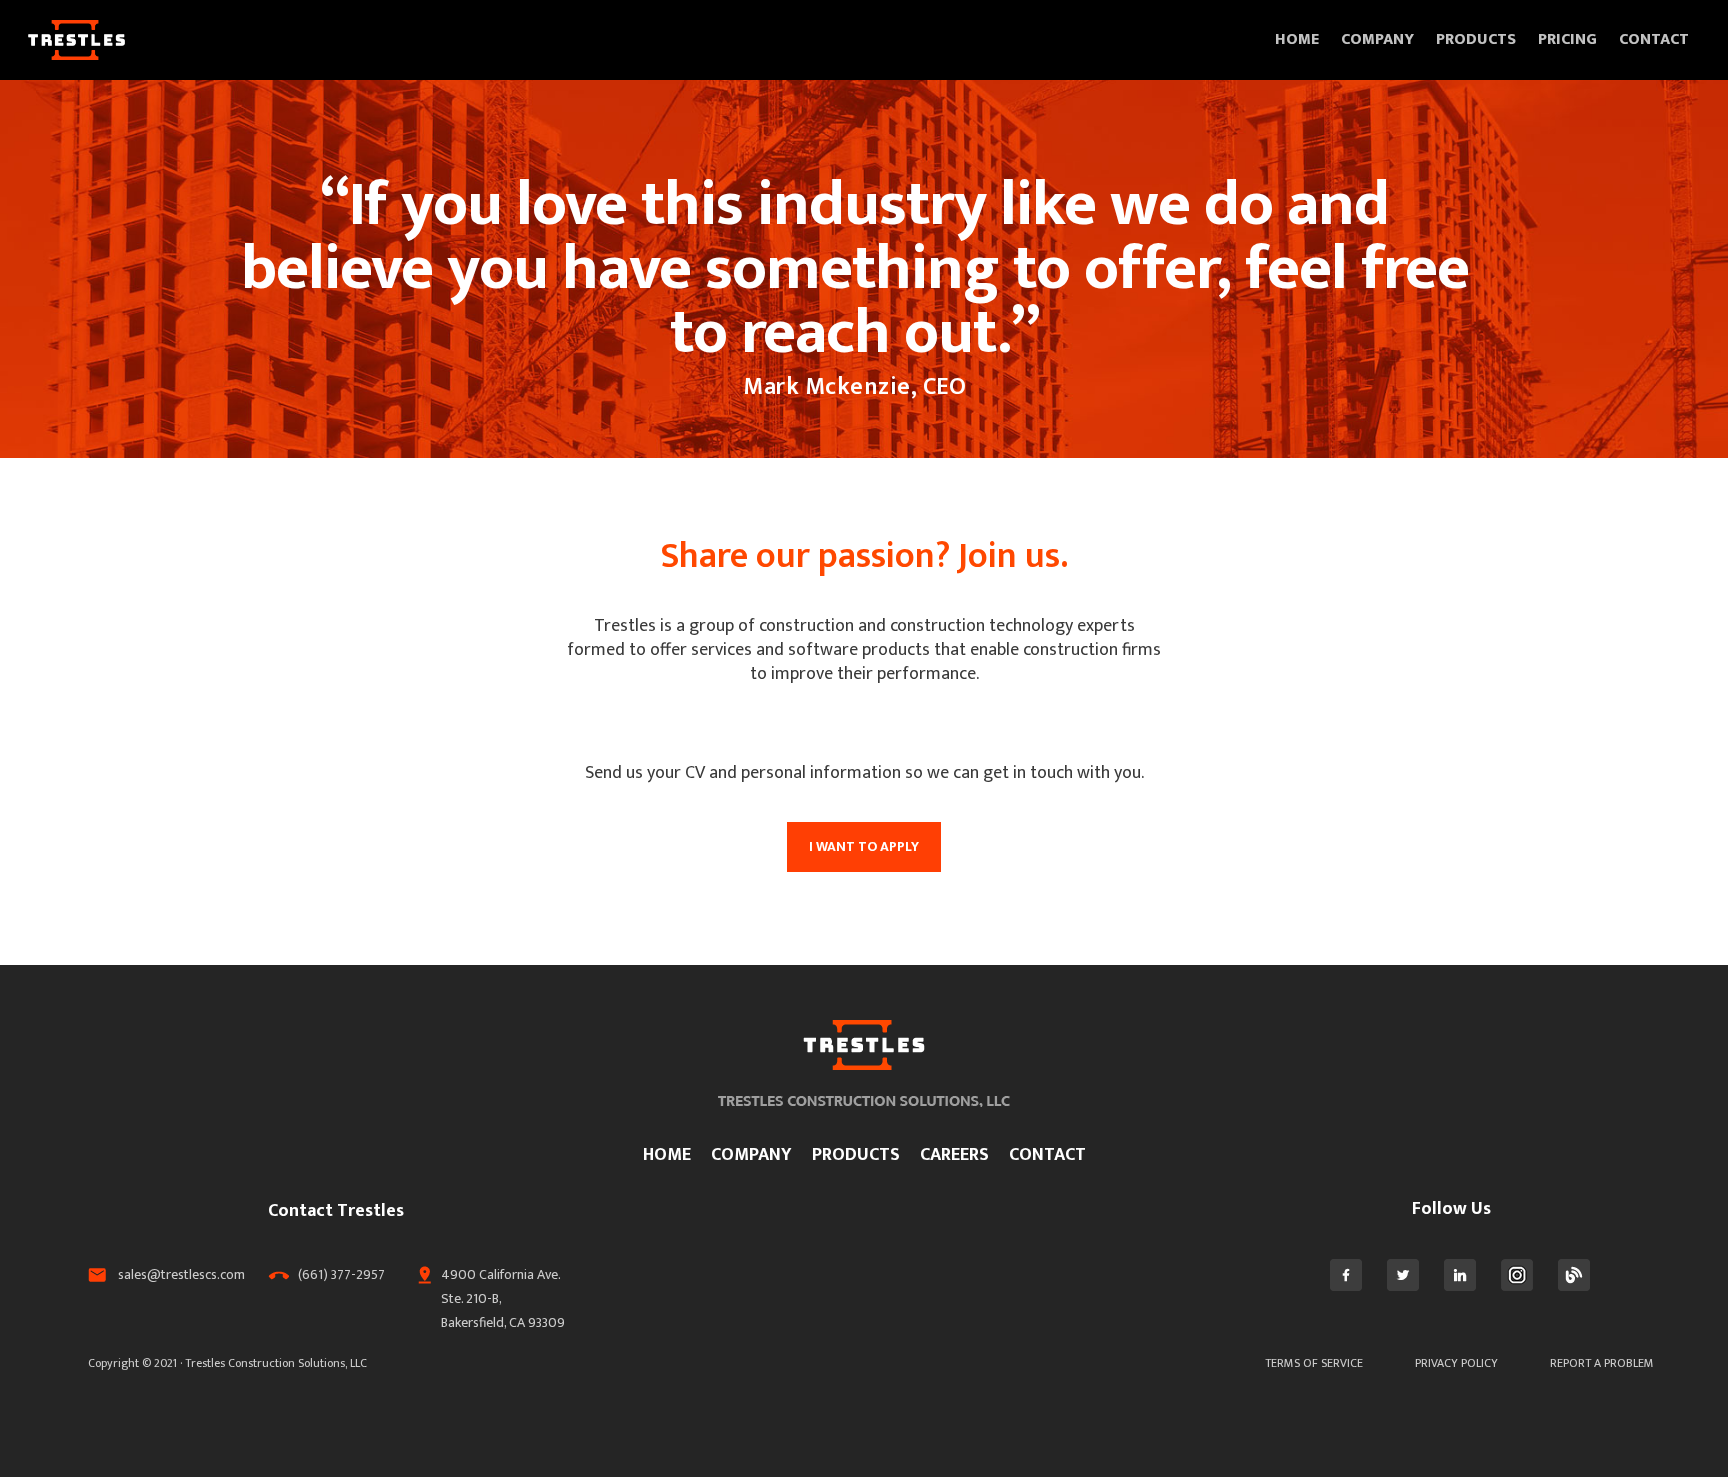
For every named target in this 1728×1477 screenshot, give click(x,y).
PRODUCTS (856, 1155)
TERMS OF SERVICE (1314, 1363)
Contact (1654, 39)
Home (1297, 39)
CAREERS (954, 1155)
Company (1377, 39)
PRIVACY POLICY (1456, 1363)
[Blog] (1574, 1286)
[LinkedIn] (1460, 1286)
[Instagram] (1517, 1286)
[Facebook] (1346, 1286)
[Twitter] (1403, 1286)
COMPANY (751, 1155)
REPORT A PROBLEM (1602, 1363)
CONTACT (1047, 1155)
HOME (667, 1155)
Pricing (1567, 39)
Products (1476, 39)
